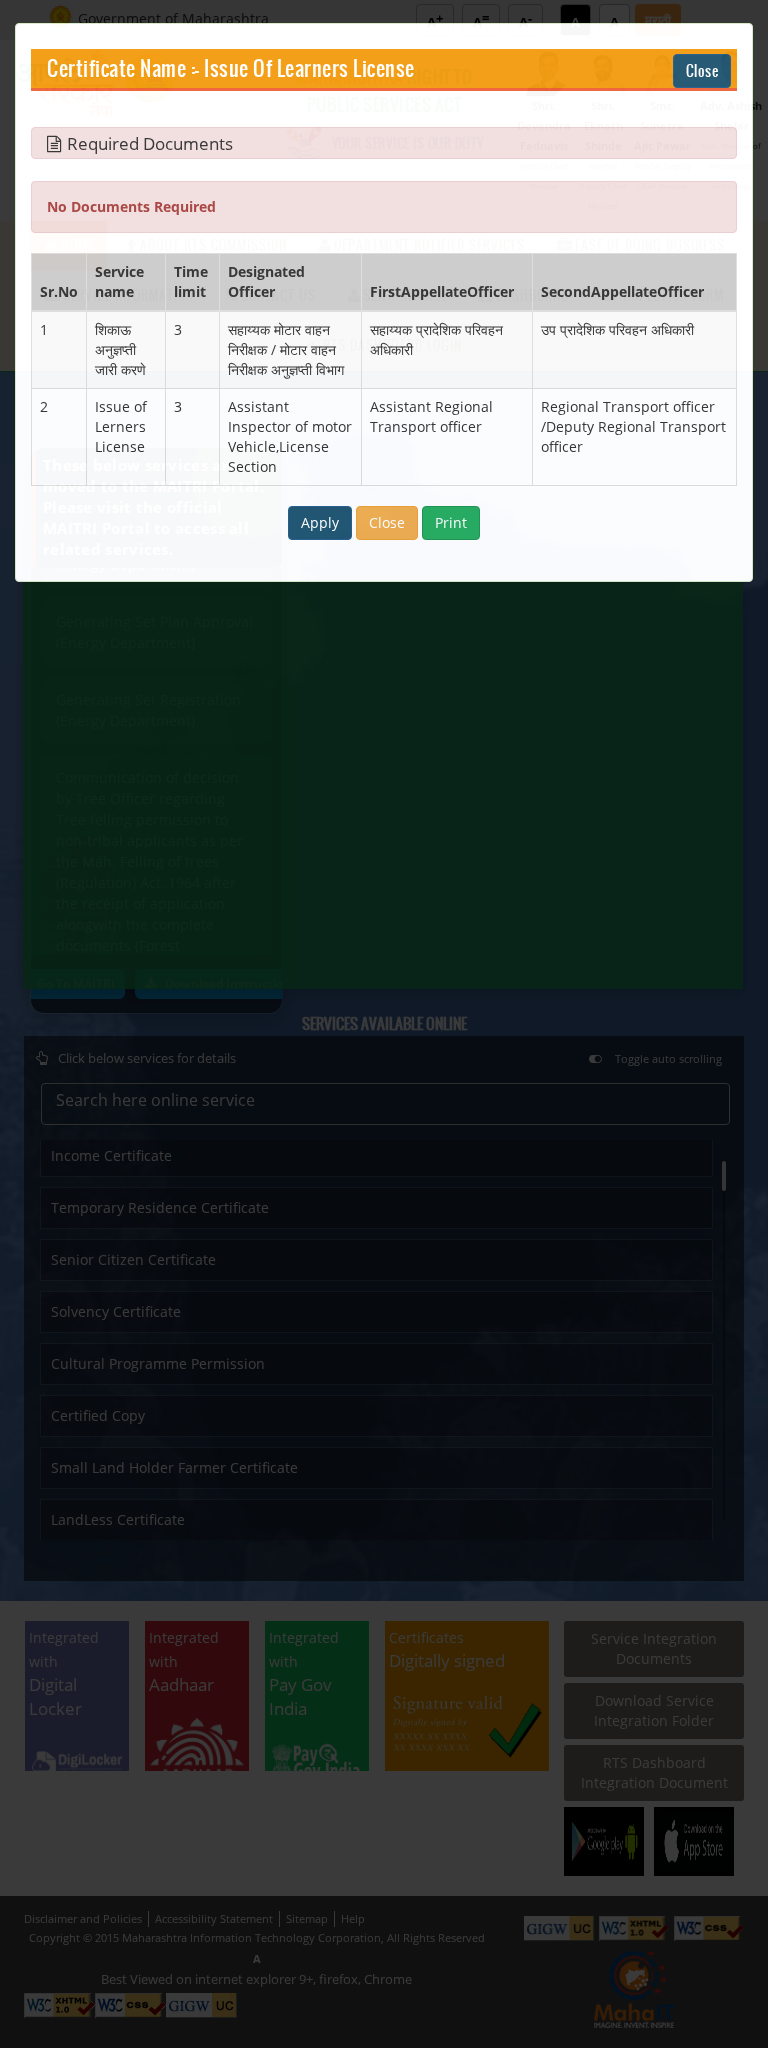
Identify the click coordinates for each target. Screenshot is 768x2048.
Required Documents (150, 144)
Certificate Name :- (123, 70)
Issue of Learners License (309, 70)
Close (702, 71)
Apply (320, 522)
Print (451, 522)
